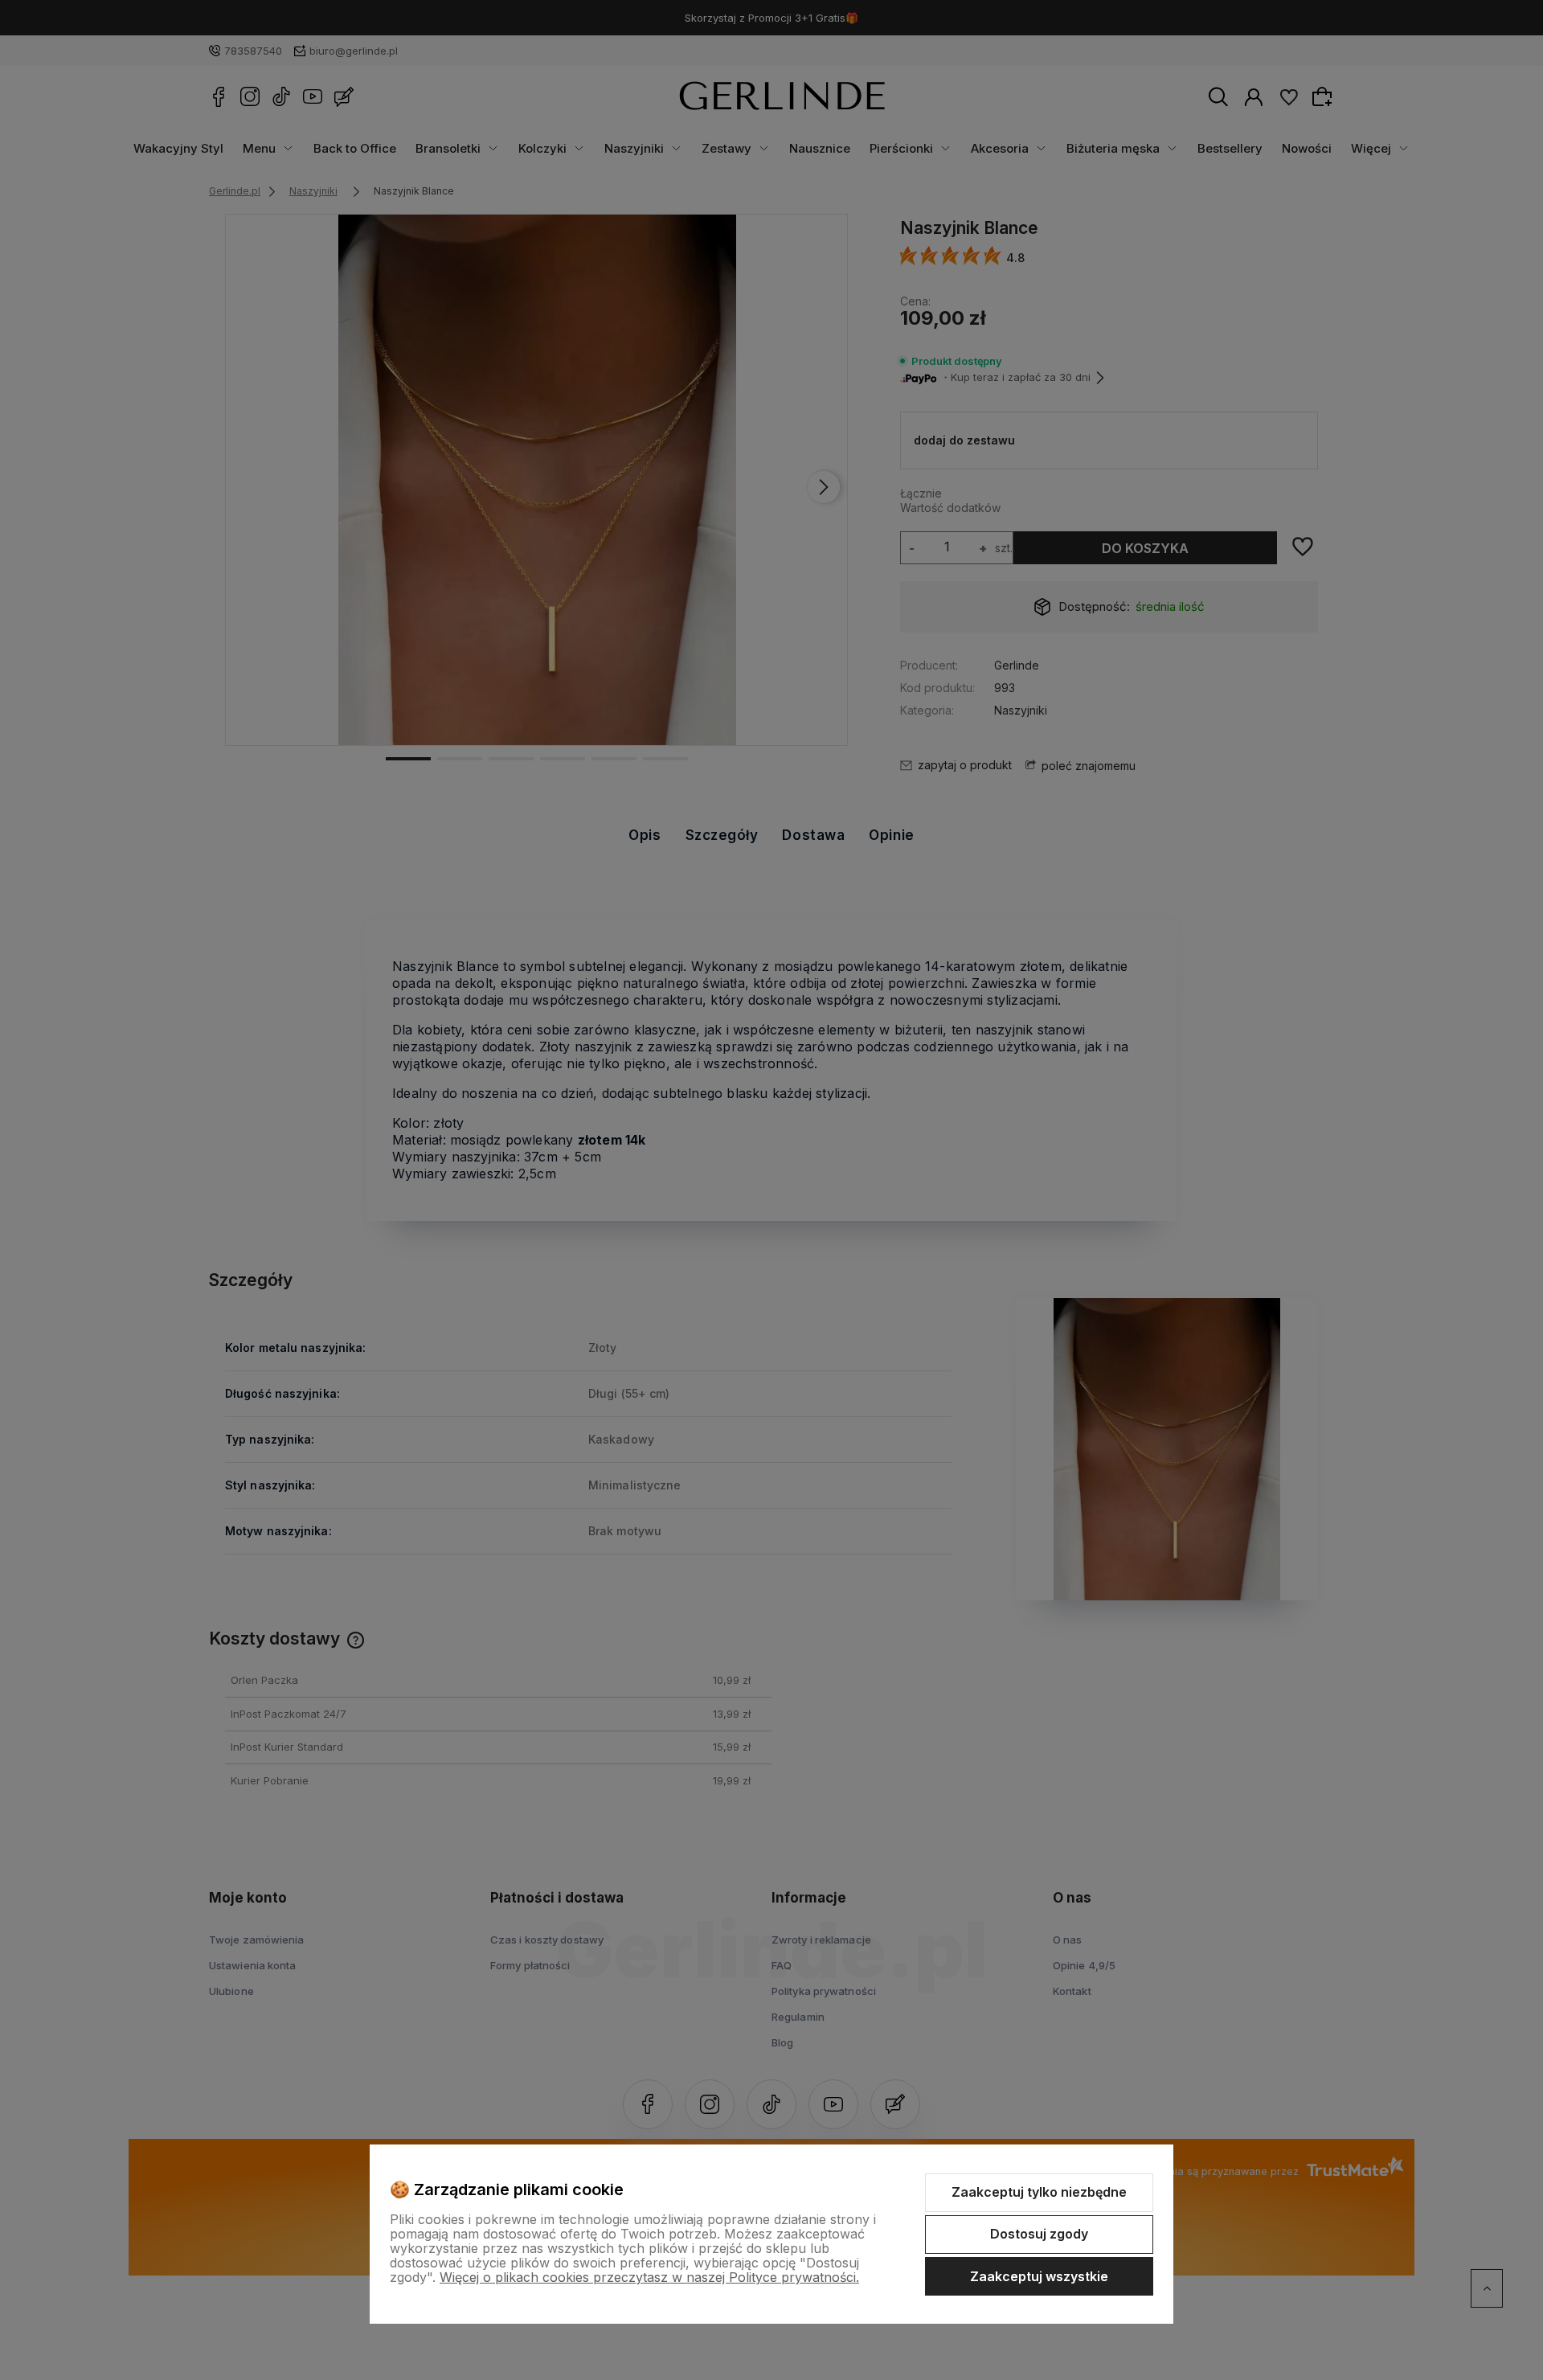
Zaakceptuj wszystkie (1039, 2276)
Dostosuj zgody (1039, 2234)
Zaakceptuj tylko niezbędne (1039, 2192)
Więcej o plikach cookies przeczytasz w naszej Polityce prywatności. (649, 2277)
